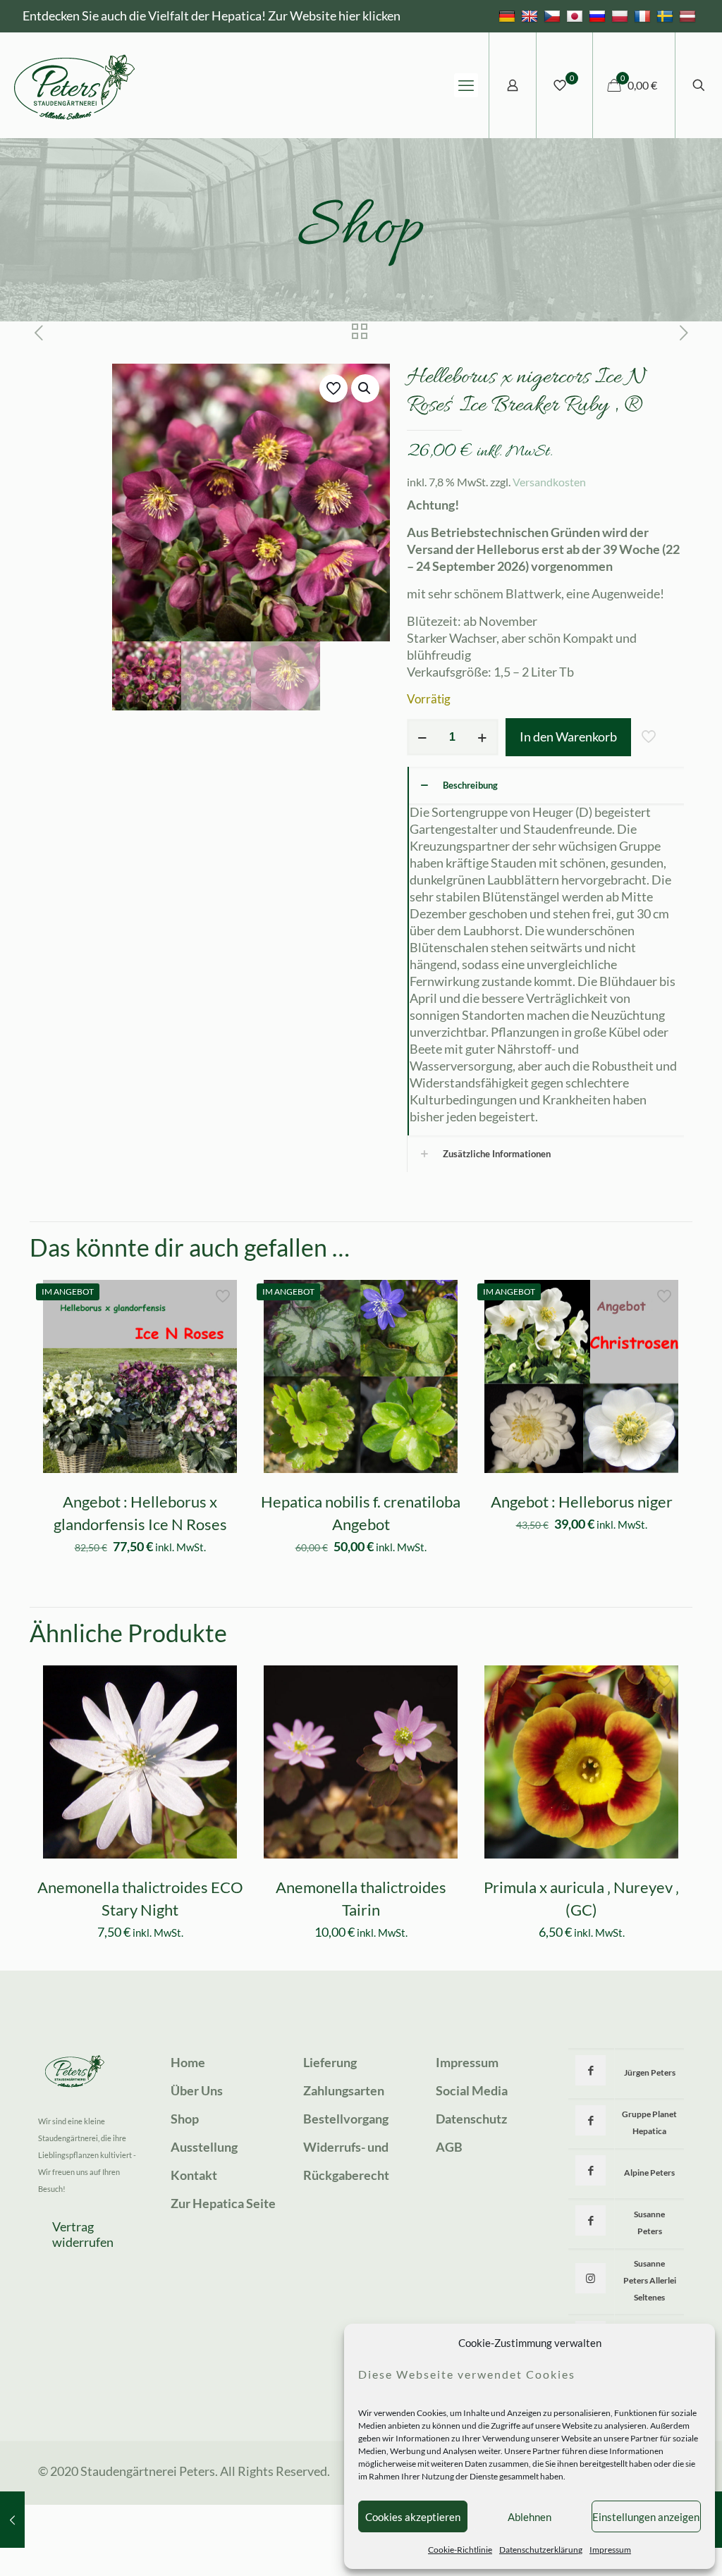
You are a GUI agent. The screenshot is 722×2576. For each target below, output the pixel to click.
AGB (449, 2147)
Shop (185, 2119)
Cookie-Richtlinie (460, 2550)
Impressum (610, 2550)
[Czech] (554, 16)
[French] (644, 16)
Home (188, 2062)
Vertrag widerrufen (83, 2234)
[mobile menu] (466, 85)
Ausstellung (204, 2147)
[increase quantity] (483, 737)
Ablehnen (530, 2517)
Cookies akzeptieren (413, 2517)
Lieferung (330, 2062)
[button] (365, 388)
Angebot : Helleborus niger (582, 1502)
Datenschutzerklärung (541, 2550)
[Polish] (622, 16)
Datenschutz (471, 2119)
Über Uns (197, 2090)
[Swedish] (667, 16)
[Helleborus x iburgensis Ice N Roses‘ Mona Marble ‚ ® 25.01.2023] (12, 2520)
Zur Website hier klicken (334, 16)
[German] (509, 16)
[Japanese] (576, 16)
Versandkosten (549, 482)
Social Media (472, 2090)
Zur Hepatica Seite (223, 2203)
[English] (531, 16)
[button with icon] (591, 2070)
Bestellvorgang (346, 2119)
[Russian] (599, 16)
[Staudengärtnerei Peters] (75, 85)
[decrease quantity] (423, 737)
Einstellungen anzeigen (646, 2517)
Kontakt (194, 2175)
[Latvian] (689, 16)
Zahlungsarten (344, 2090)
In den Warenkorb (568, 737)
